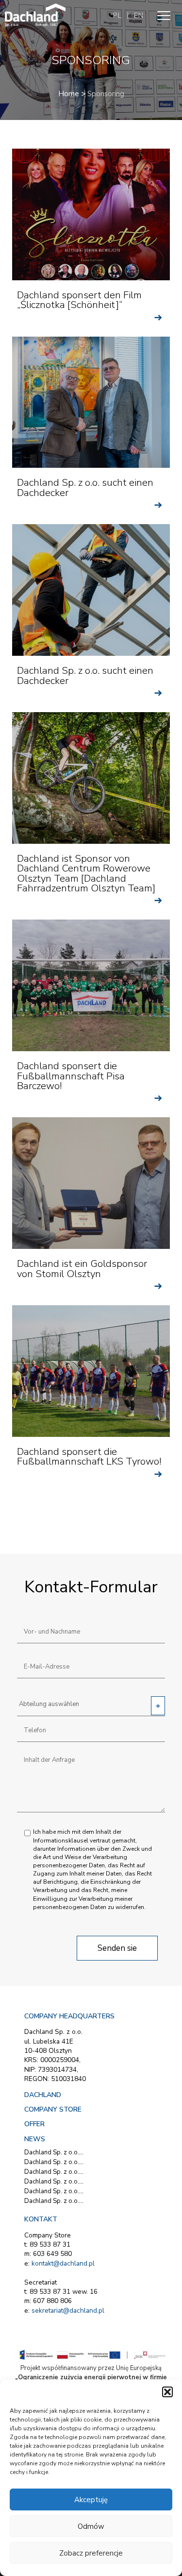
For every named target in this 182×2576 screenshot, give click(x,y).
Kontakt (41, 2219)
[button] (167, 2392)
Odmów (91, 2526)
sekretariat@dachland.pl (68, 2311)
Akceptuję (91, 2500)
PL (117, 16)
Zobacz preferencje (91, 2553)
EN (138, 16)
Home (69, 94)
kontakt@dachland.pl (63, 2263)
